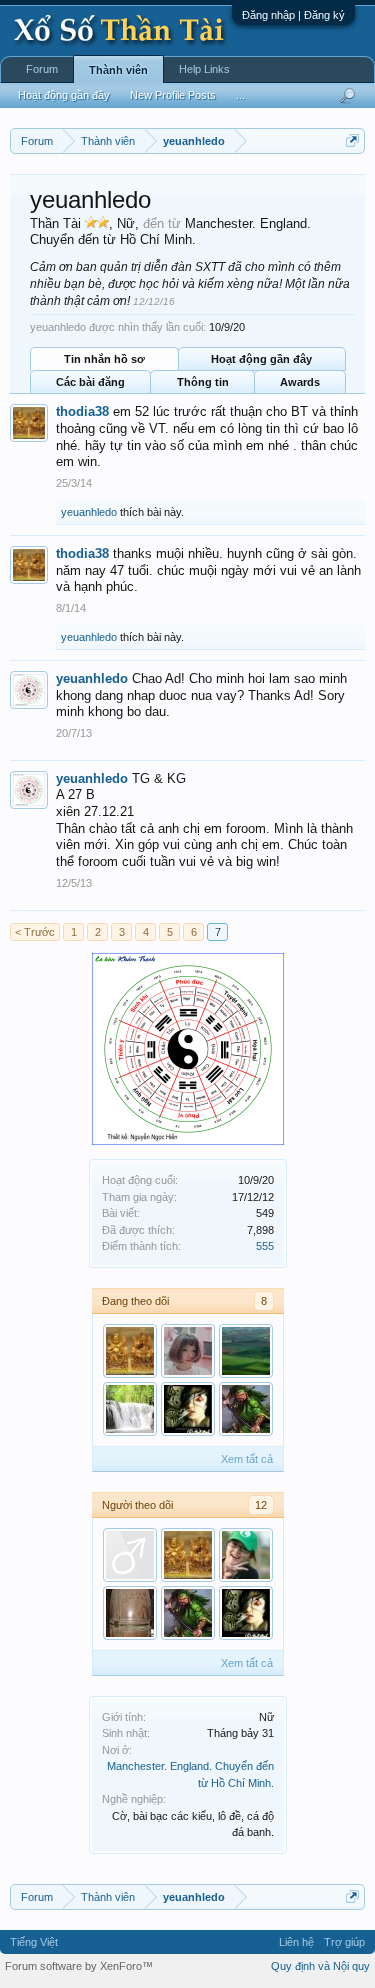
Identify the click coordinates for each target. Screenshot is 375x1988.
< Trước (35, 932)
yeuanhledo (89, 512)
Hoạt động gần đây (261, 359)
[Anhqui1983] (130, 1555)
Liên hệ (296, 1942)
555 (265, 1246)
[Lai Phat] (246, 1351)
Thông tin (203, 382)
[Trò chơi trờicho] (130, 1613)
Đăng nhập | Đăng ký (293, 15)
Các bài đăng (90, 382)
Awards (300, 382)
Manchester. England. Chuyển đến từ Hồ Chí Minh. (170, 232)
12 (261, 1505)
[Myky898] (246, 1555)
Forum (42, 69)
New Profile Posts (173, 95)
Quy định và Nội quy (320, 1966)
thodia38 (82, 411)
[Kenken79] (130, 1409)
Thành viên (118, 70)
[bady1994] (188, 1409)
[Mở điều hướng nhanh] (352, 140)
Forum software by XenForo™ (79, 1966)
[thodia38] (130, 1351)
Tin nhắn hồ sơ (104, 359)
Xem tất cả (247, 1459)
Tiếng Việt (34, 1942)
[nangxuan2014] (188, 1351)
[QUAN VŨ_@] (246, 1409)
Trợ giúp (344, 1942)
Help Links (204, 69)
